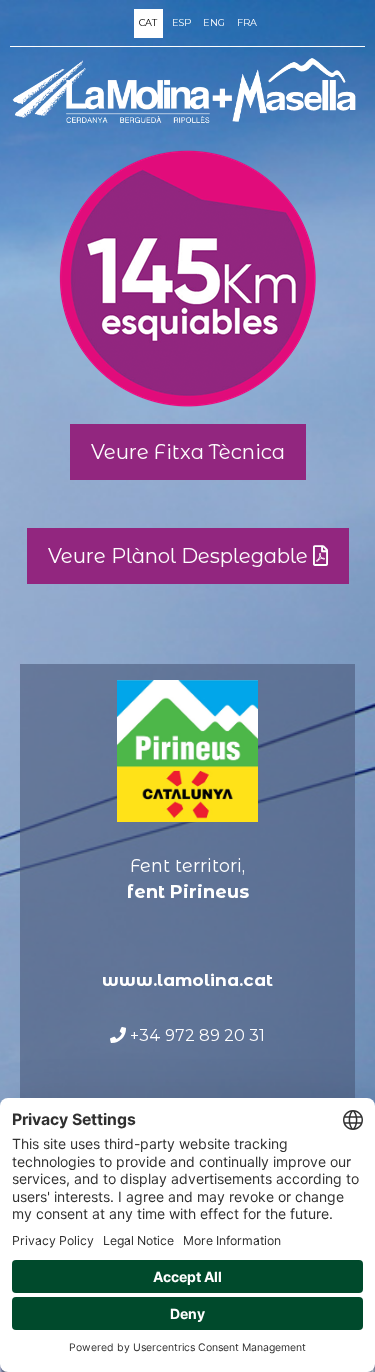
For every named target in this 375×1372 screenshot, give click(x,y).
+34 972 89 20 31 (195, 1035)
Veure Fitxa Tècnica (188, 452)
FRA (247, 22)
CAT (148, 22)
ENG (214, 22)
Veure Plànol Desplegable (180, 556)
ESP (181, 22)
